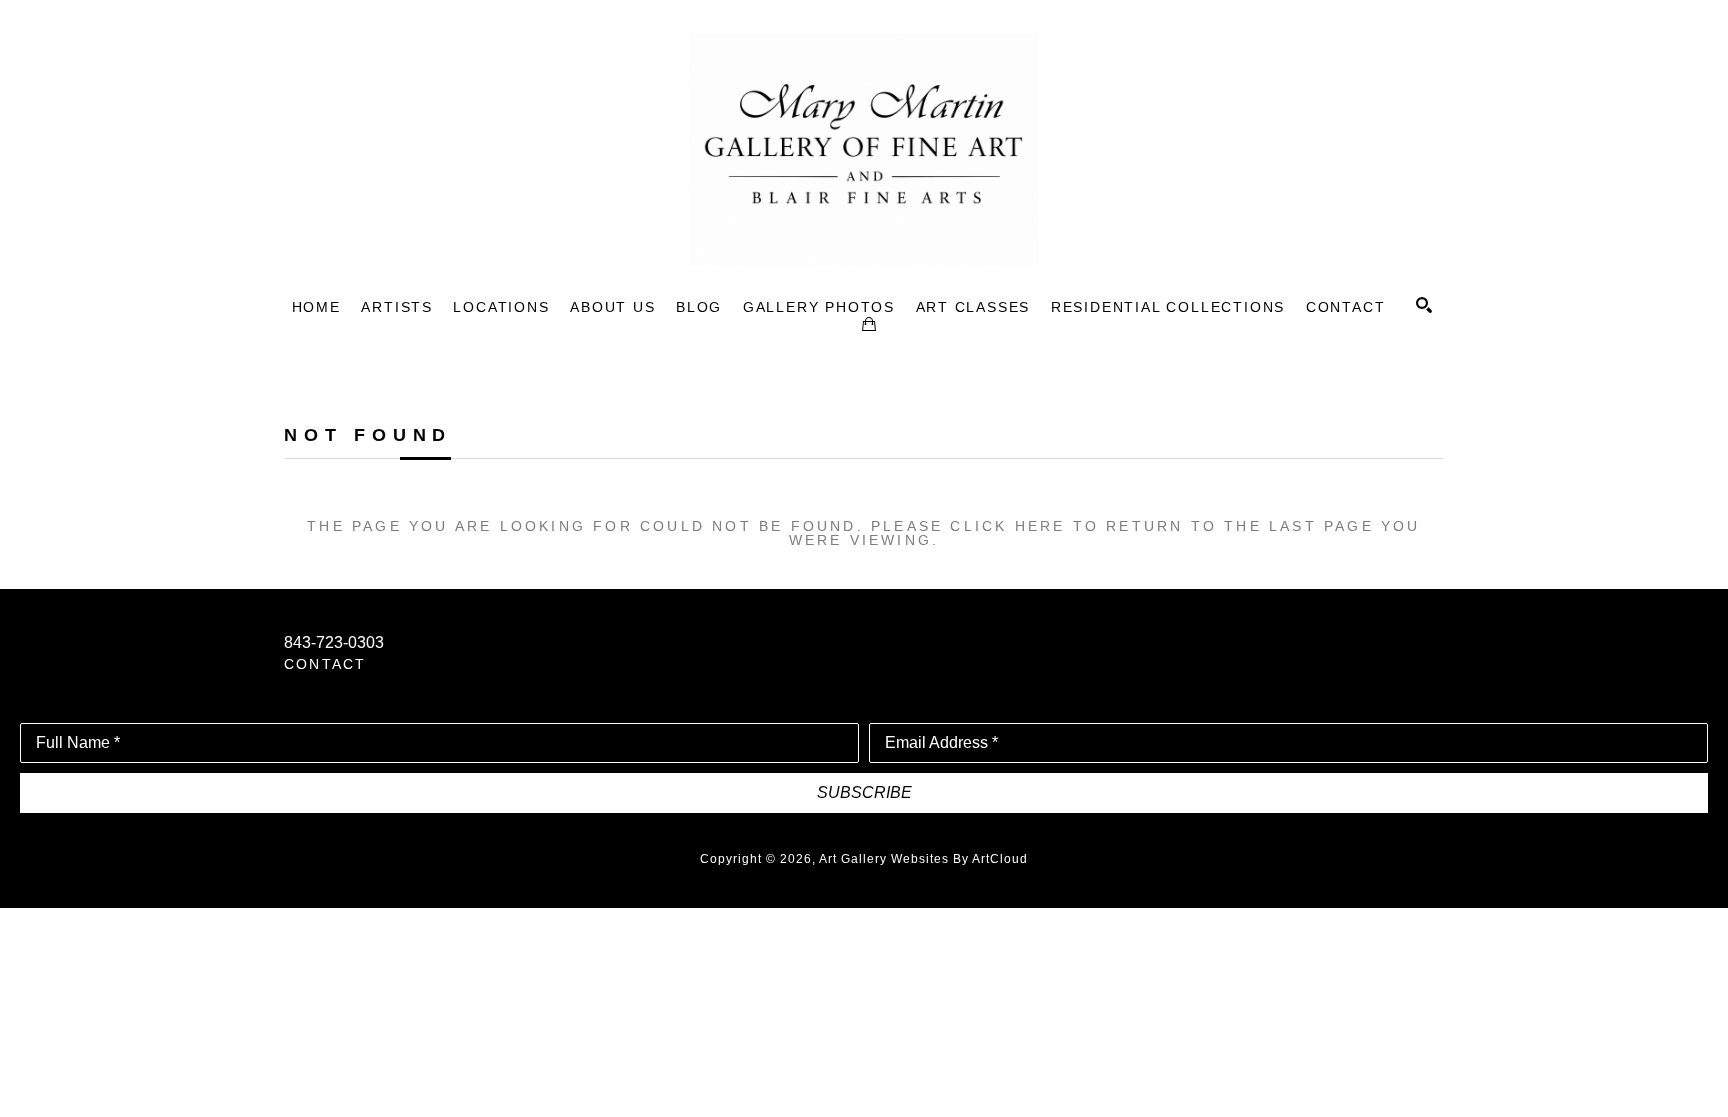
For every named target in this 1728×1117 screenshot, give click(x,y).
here (1040, 526)
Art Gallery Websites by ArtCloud (923, 859)
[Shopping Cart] (869, 324)
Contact (325, 664)
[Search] (1424, 305)
